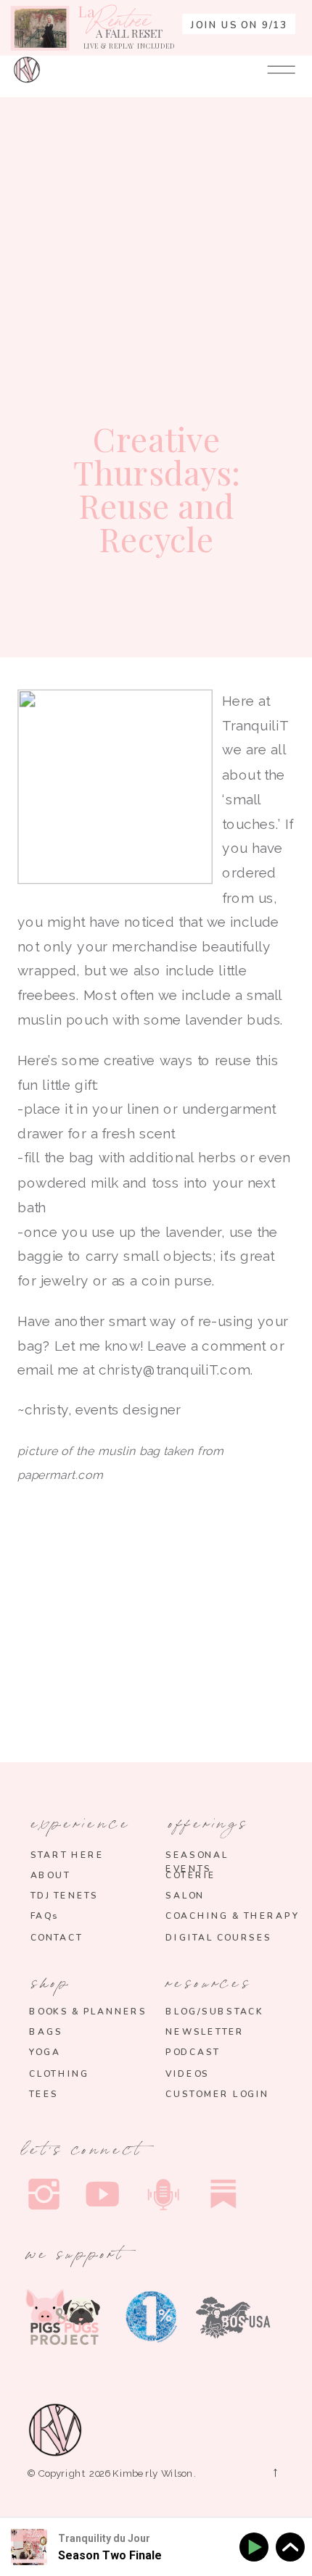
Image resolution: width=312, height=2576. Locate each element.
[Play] (256, 2547)
